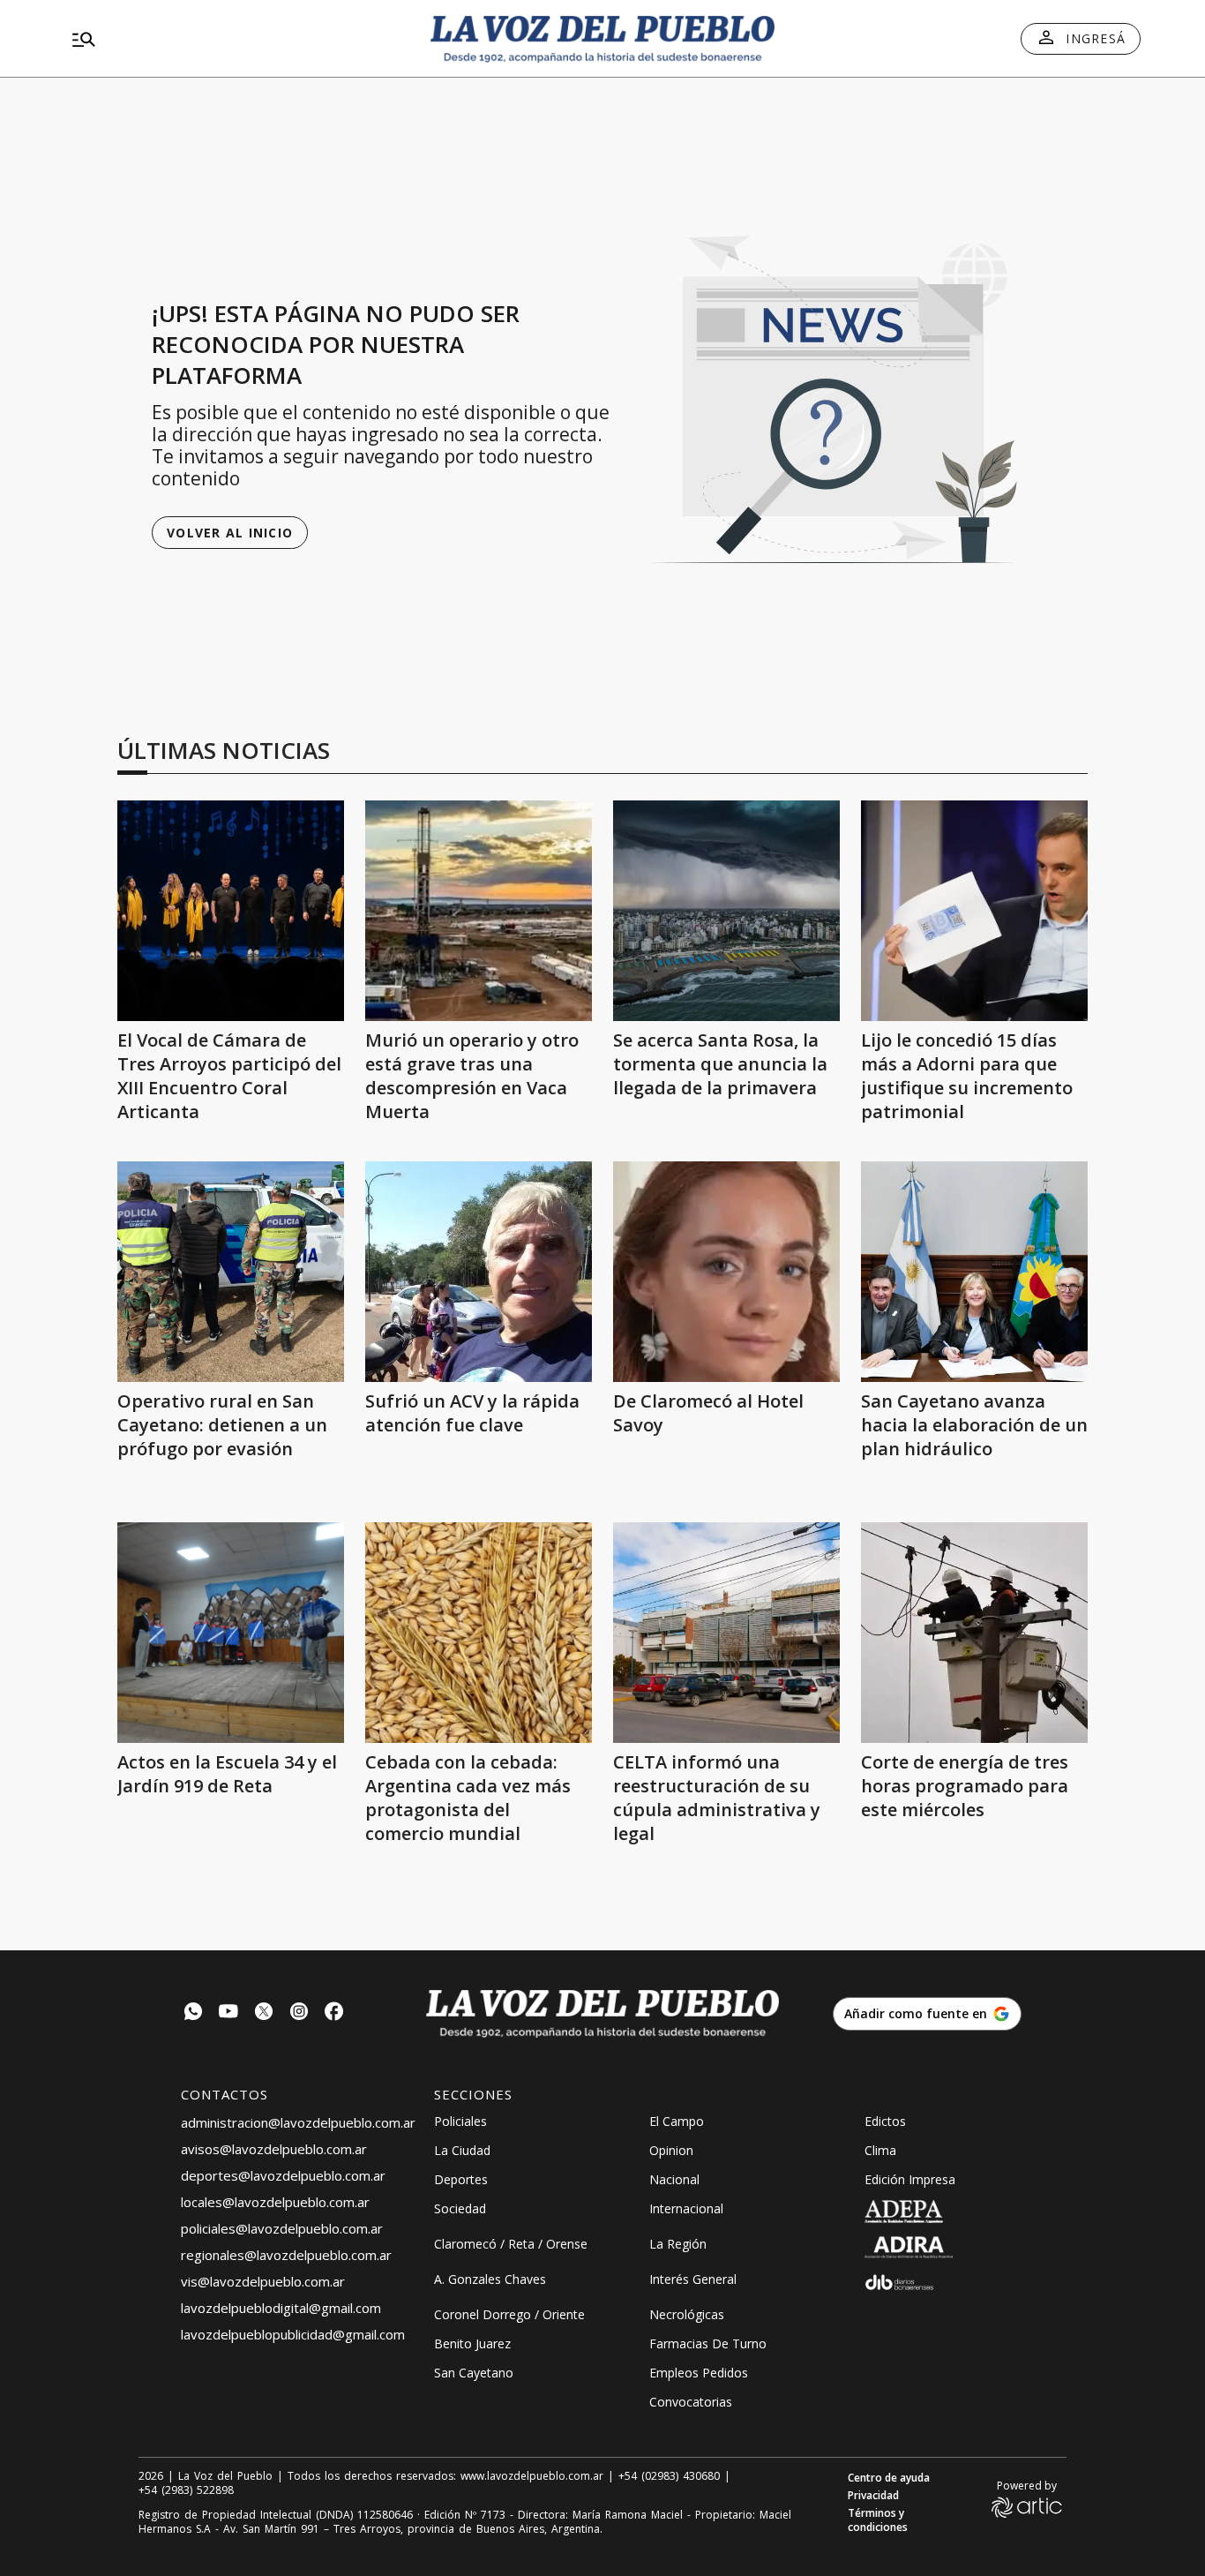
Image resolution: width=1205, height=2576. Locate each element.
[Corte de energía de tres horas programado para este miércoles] (974, 1633)
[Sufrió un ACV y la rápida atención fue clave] (479, 1272)
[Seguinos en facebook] (334, 2013)
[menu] (236, 39)
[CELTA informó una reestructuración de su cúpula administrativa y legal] (726, 1633)
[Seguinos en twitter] (264, 2013)
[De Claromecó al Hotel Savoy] (726, 1272)
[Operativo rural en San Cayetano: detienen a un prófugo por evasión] (231, 1272)
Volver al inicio (230, 533)
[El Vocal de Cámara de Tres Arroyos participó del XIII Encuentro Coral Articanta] (231, 911)
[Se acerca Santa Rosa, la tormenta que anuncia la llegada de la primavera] (726, 911)
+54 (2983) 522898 (186, 2490)
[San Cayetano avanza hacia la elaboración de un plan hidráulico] (974, 1272)
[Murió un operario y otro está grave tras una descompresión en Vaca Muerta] (479, 911)
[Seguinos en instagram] (299, 2013)
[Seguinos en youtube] (228, 2013)
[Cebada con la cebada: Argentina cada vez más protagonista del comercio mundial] (479, 1633)
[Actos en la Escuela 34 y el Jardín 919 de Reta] (231, 1633)
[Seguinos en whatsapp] (193, 2013)
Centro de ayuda (889, 2478)
